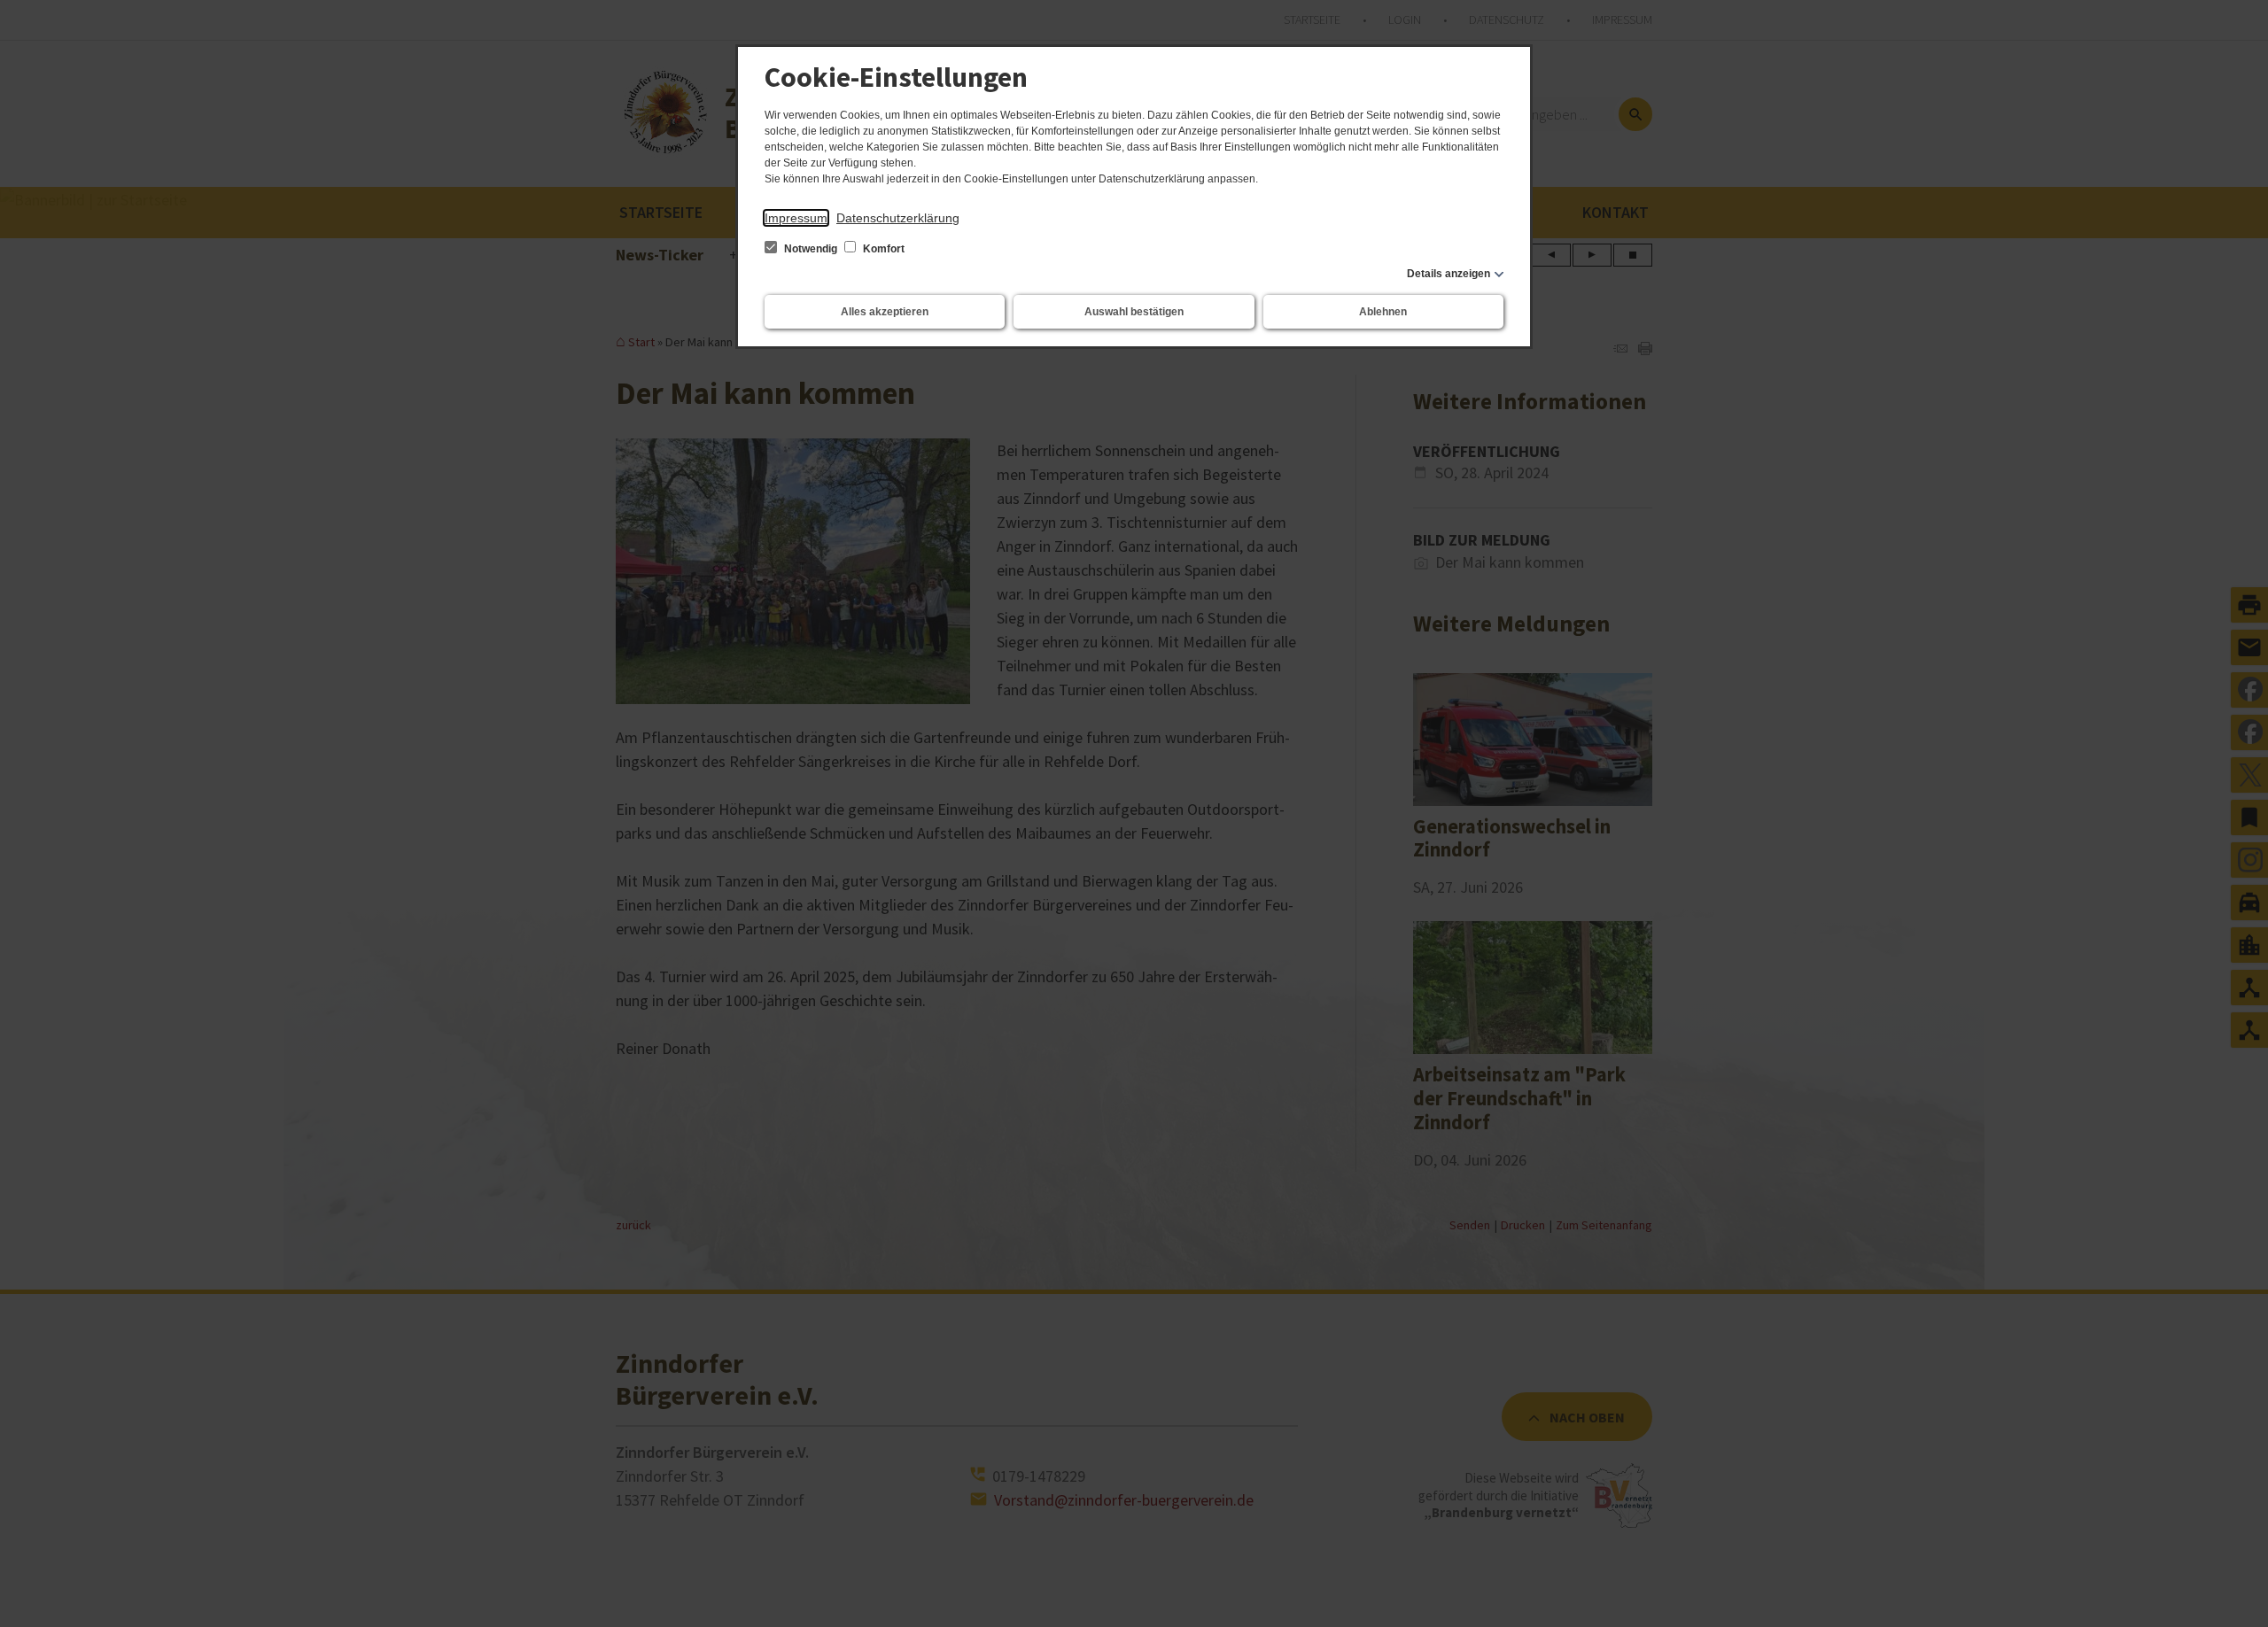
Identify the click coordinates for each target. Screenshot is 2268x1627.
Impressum (796, 218)
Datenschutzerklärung (898, 218)
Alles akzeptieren (885, 312)
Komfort (882, 249)
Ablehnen (1383, 312)
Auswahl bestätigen (1134, 312)
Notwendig (811, 249)
